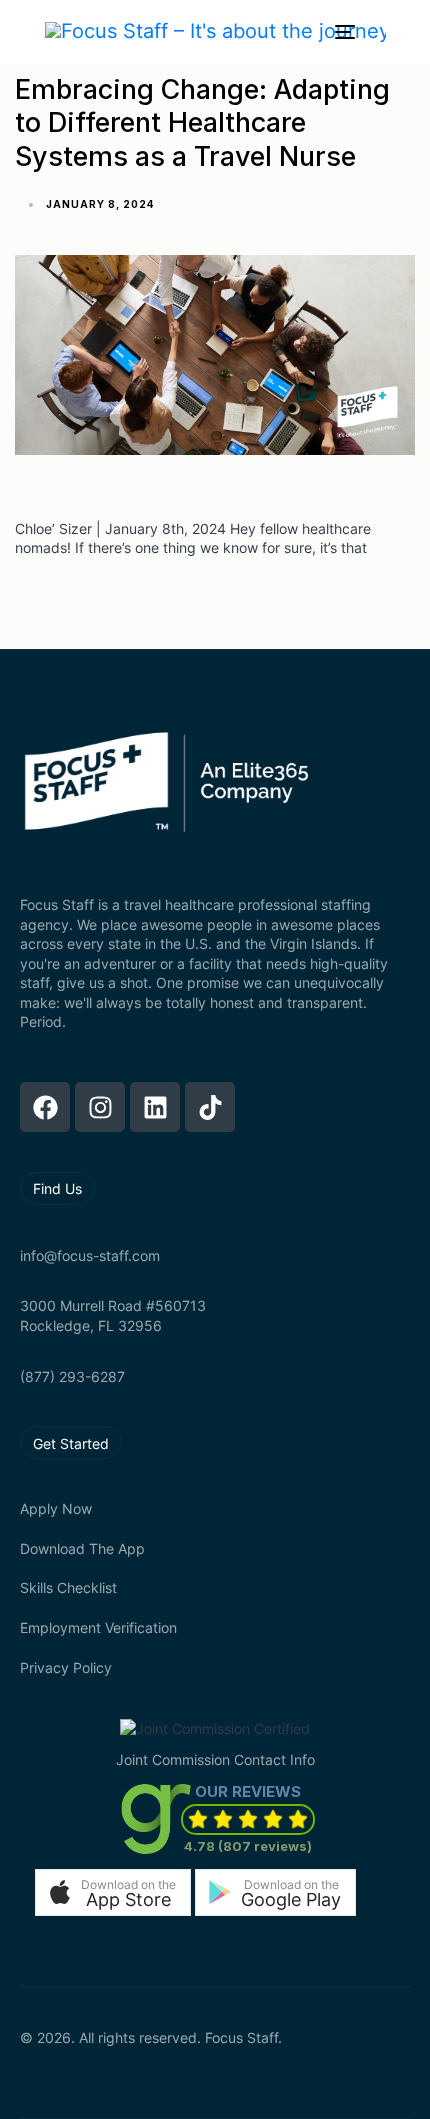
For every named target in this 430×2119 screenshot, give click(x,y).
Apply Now (56, 1508)
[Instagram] (100, 1107)
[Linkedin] (155, 1107)
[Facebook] (45, 1107)
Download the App (82, 1548)
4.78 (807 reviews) (248, 1846)
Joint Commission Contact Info (215, 1759)
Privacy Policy (66, 1667)
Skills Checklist (68, 1587)
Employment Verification (98, 1627)
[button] (113, 1892)
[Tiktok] (210, 1107)
